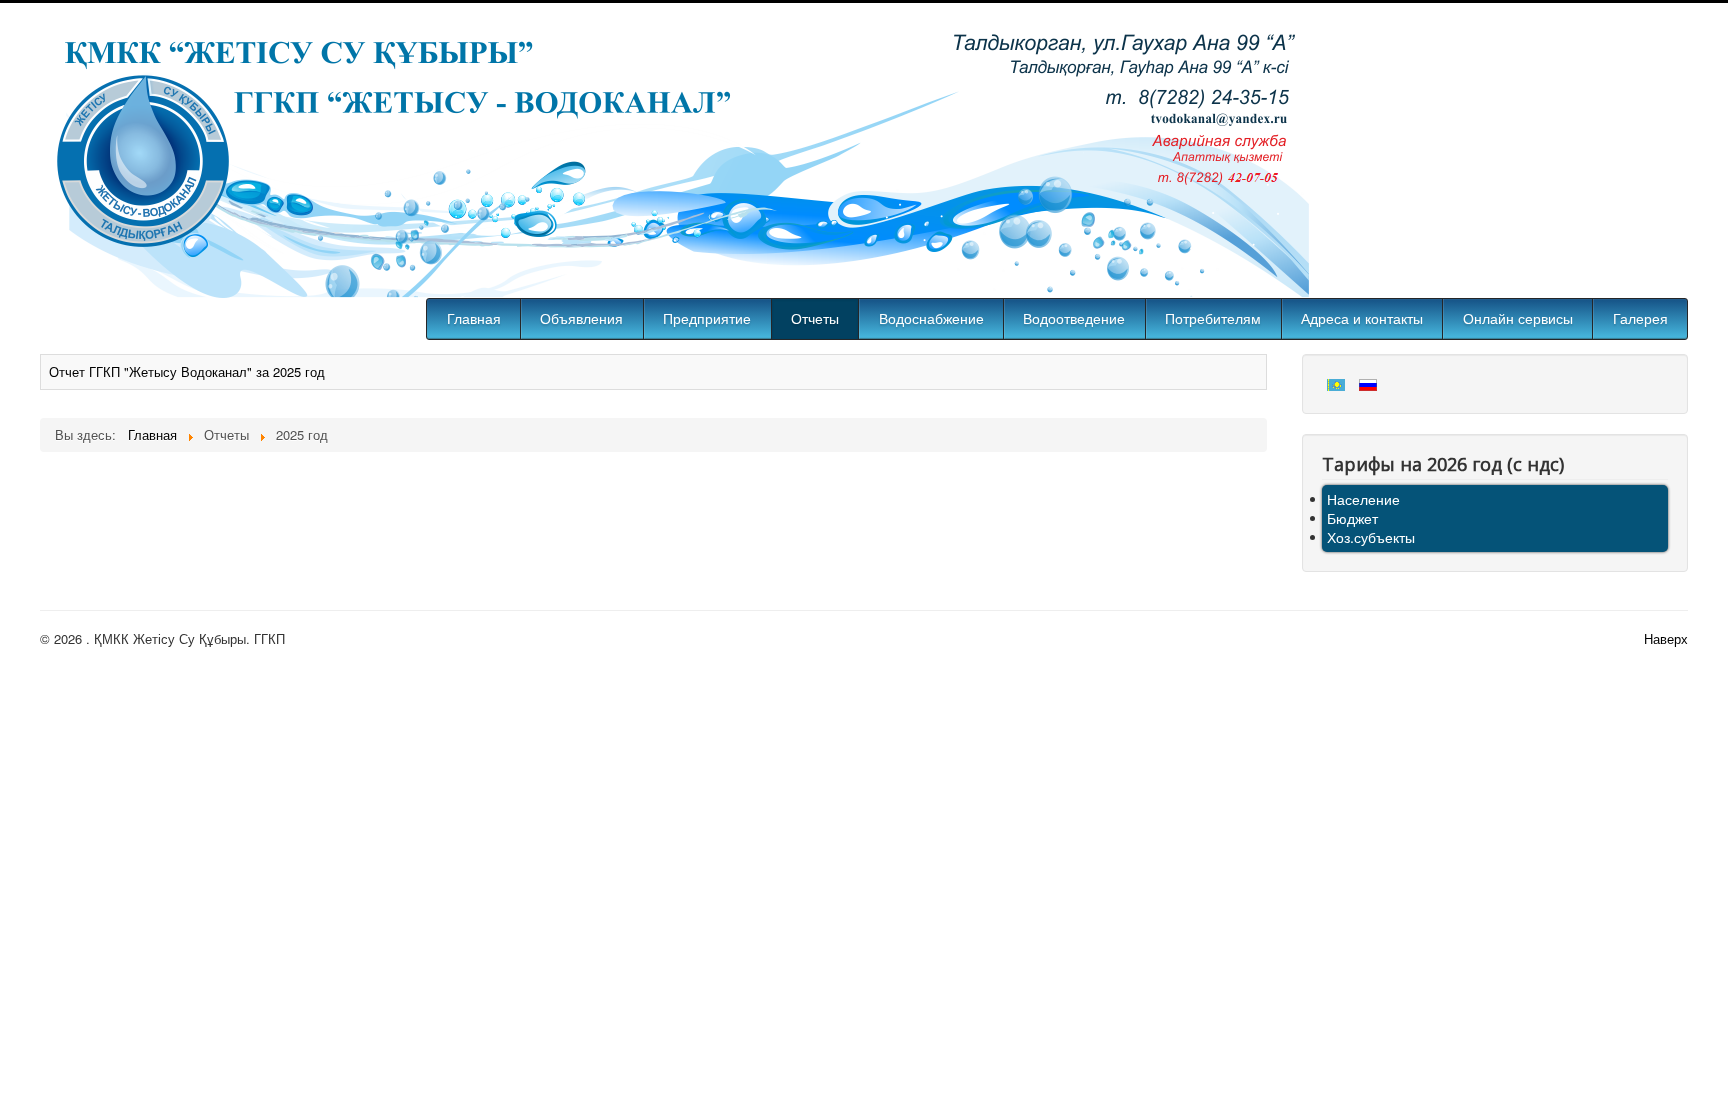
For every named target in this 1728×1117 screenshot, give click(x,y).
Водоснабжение (931, 319)
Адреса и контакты (1362, 319)
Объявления (581, 319)
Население (1363, 499)
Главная (474, 319)
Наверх (1666, 638)
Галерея (1640, 319)
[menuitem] (474, 319)
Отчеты (815, 319)
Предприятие (707, 319)
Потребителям (1213, 319)
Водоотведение (1074, 319)
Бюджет (1352, 518)
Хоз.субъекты (1371, 537)
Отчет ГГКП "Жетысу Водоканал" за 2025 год (187, 371)
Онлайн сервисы (1518, 319)
